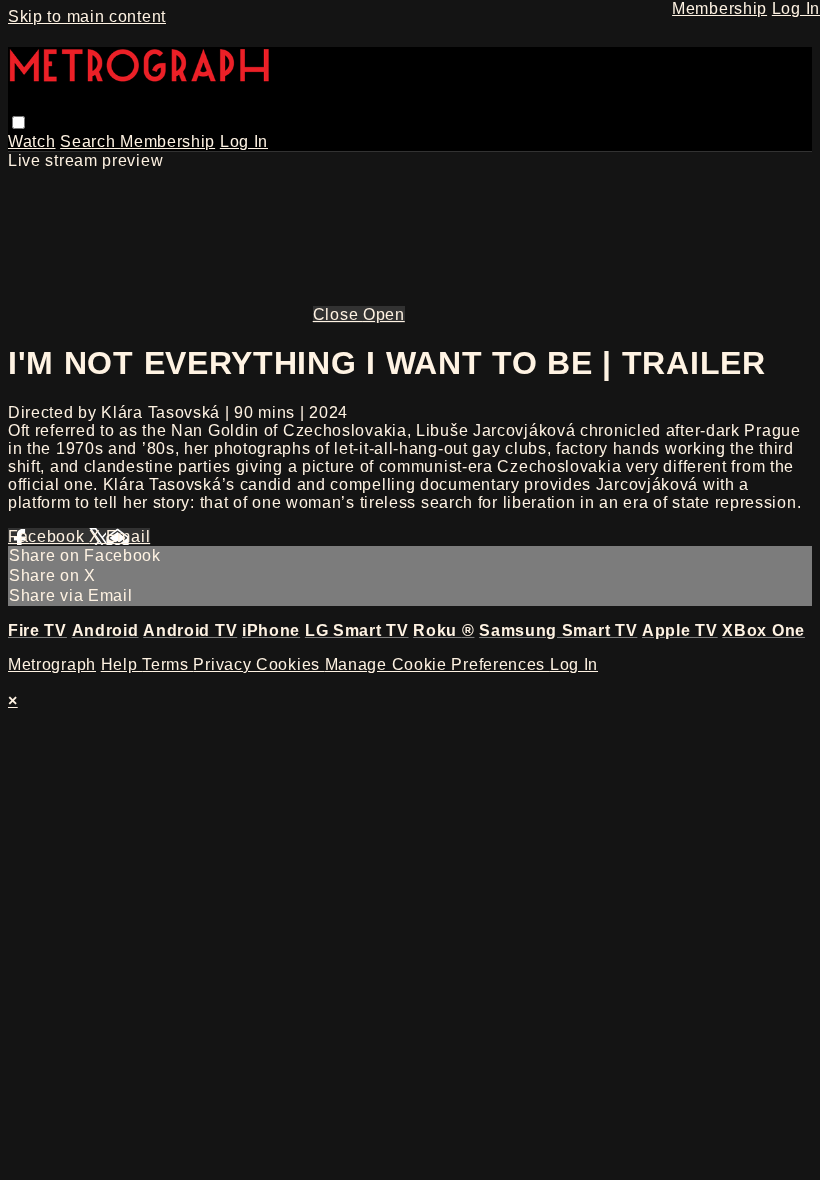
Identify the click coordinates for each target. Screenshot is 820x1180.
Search (90, 141)
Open (384, 314)
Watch (32, 141)
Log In (244, 141)
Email (128, 536)
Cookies (290, 664)
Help (122, 664)
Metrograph (52, 664)
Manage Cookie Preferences (437, 664)
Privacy (224, 664)
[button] (18, 122)
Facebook (48, 536)
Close (338, 314)
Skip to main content (87, 16)
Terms (167, 664)
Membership (167, 141)
